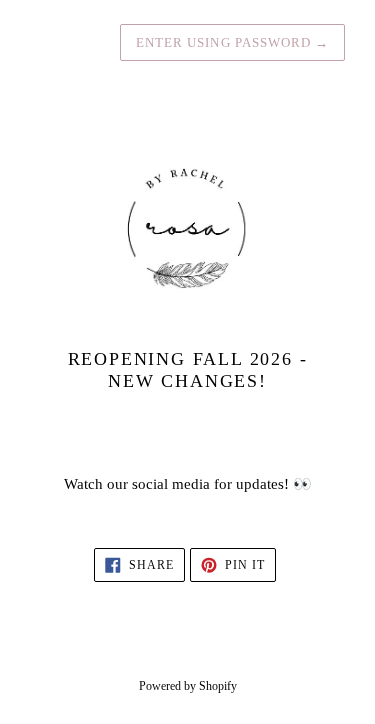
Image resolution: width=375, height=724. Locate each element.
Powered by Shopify (188, 686)
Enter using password (232, 42)
